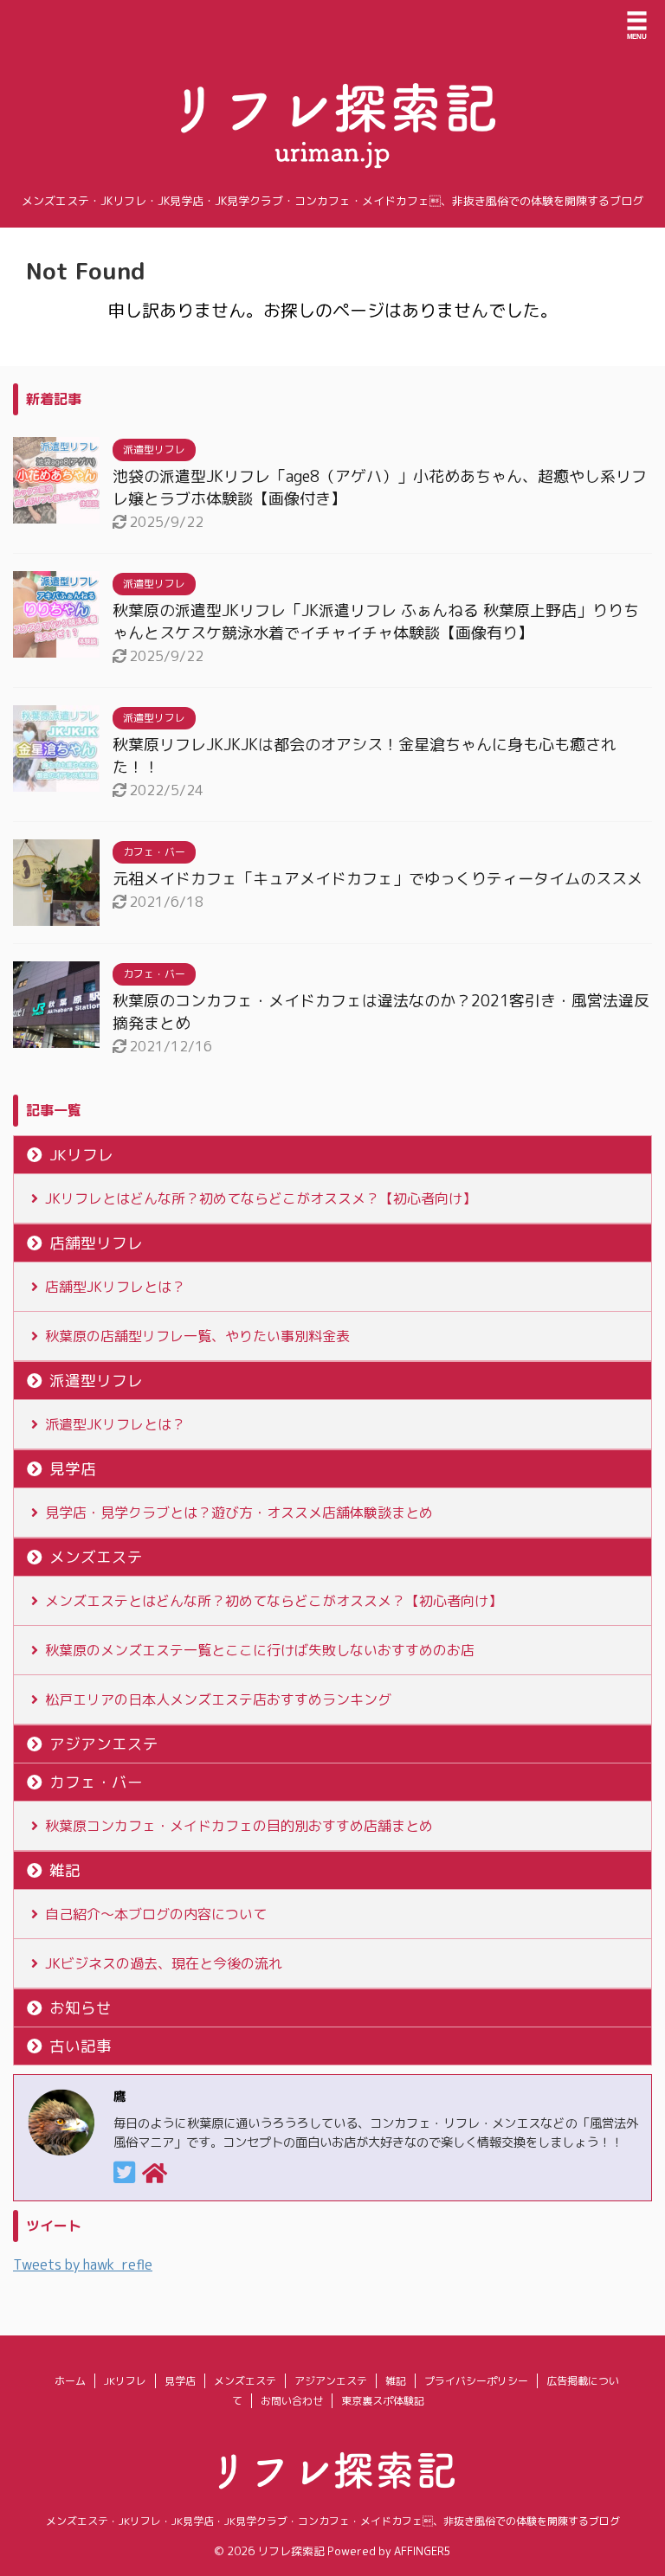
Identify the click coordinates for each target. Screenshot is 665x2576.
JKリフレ (81, 1155)
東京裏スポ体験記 (383, 2401)
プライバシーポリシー (476, 2381)
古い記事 (81, 2046)
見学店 (73, 1469)
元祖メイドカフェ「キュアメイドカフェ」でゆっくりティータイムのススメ (378, 879)
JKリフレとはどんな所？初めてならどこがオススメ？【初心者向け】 (261, 1198)
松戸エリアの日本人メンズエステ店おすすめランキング (218, 1699)
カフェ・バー (96, 1782)
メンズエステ (96, 1557)
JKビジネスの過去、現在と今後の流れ (164, 1963)
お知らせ (81, 2008)
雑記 (65, 1870)
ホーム (70, 2381)
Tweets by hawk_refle (83, 2264)
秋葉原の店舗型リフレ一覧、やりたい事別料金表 (197, 1336)
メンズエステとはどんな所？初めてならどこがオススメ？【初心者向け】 (274, 1601)
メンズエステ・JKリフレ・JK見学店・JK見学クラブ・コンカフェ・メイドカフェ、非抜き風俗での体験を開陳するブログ (333, 2521)
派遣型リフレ (96, 1381)
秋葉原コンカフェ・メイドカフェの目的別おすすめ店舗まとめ (239, 1826)
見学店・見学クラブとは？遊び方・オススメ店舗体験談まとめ (239, 1513)
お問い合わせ (292, 2401)
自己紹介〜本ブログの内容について (156, 1914)
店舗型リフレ (96, 1243)
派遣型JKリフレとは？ (115, 1424)
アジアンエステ (104, 1744)
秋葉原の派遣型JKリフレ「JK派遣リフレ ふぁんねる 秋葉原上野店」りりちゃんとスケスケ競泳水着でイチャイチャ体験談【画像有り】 (376, 622)
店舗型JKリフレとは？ (115, 1287)
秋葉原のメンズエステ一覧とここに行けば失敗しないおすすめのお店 (260, 1650)
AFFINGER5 (423, 2551)
